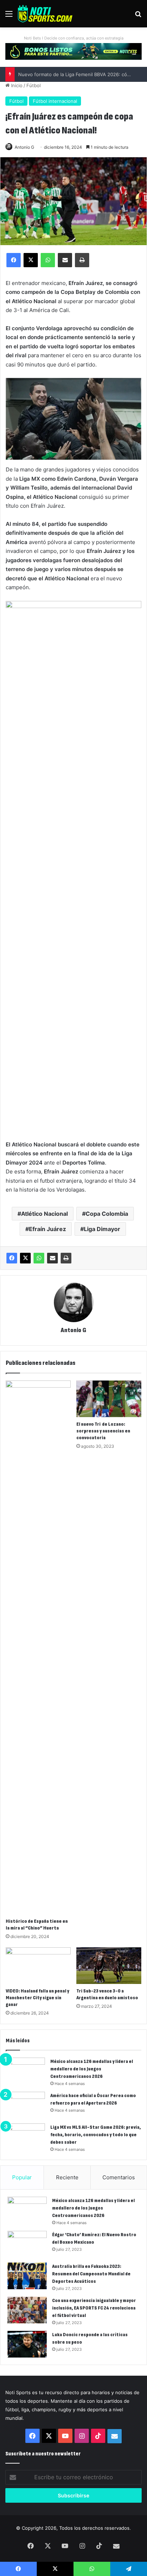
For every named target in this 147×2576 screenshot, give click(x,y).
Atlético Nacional (44, 1214)
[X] (25, 1258)
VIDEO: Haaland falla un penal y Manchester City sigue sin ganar (37, 1998)
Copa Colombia (107, 1214)
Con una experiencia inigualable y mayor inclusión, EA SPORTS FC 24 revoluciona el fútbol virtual (94, 2308)
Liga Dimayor (102, 1229)
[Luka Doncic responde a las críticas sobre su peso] (27, 2344)
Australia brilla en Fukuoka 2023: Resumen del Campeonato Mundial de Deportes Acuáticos (91, 2274)
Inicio (16, 85)
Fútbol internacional (55, 101)
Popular (22, 2177)
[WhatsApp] (39, 1258)
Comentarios (119, 2177)
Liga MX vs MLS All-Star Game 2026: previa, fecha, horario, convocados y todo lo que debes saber (96, 2135)
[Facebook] (12, 1258)
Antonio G (24, 147)
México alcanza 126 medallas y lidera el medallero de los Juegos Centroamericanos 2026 (92, 2069)
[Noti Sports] (45, 14)
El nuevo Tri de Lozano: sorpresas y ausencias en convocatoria (103, 1431)
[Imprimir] (66, 1258)
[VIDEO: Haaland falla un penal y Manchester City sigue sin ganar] (38, 1966)
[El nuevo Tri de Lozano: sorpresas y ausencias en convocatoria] (109, 1399)
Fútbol (34, 85)
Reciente (67, 2177)
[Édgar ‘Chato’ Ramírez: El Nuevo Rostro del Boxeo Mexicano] (27, 2244)
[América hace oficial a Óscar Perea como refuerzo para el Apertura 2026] (25, 2105)
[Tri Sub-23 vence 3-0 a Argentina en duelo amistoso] (109, 1966)
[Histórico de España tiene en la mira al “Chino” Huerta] (38, 1647)
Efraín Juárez (47, 1229)
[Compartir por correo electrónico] (52, 1258)
